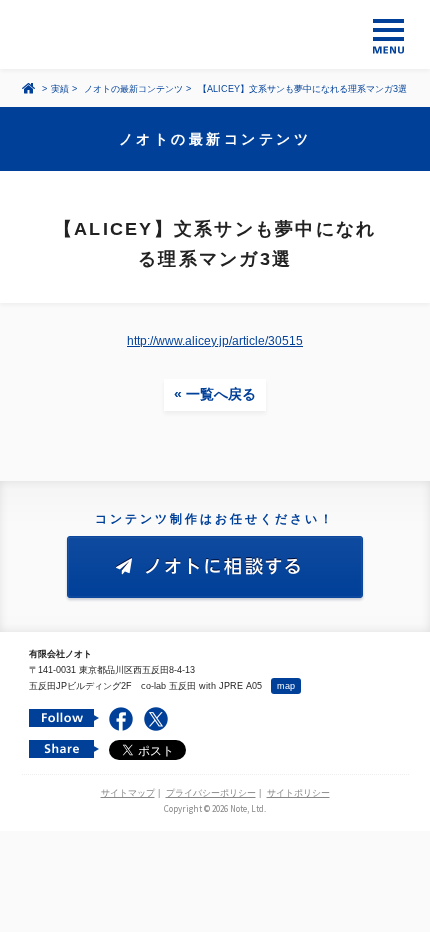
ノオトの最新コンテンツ (133, 89)
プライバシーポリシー (211, 793)
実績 (60, 89)
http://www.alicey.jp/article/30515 (215, 341)
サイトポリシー (298, 793)
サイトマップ (128, 793)
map (286, 686)
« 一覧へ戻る (215, 394)
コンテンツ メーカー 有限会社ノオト (215, 34)
